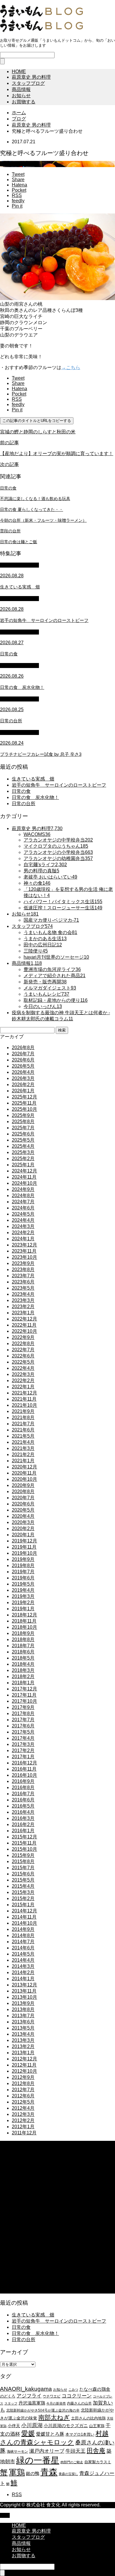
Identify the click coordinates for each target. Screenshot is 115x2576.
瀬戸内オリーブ (47, 2451)
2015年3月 (23, 1892)
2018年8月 (23, 1639)
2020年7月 (23, 1498)
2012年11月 (24, 2065)
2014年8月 (23, 1935)
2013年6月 (23, 2022)
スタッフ (11, 2403)
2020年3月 (23, 1522)
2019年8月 (23, 1565)
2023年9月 (23, 1263)
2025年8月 (23, 1122)
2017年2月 (23, 1750)
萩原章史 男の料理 (31, 77)
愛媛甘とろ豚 (50, 2434)
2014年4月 (23, 1960)
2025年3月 (23, 1152)
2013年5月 (23, 2028)
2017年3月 (23, 1744)
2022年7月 (23, 1350)
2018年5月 (23, 1658)
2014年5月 (23, 1954)
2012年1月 (23, 2127)
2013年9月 (23, 2003)
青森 (49, 2472)
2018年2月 (23, 1676)
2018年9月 (23, 1633)
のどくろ (8, 2396)
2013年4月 (23, 2034)
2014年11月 (24, 1917)
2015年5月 (23, 1880)
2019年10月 (24, 1553)
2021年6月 (23, 1430)
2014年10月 (24, 1923)
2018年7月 (23, 1646)
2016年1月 (23, 1831)
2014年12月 (24, 1911)
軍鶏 (17, 2472)
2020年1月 (23, 1535)
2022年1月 (23, 1387)
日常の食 (21, 791)
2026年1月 (23, 1091)
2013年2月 (23, 2046)
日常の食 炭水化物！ (35, 797)
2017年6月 (23, 1726)
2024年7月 (23, 1202)
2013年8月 (23, 2009)
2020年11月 (24, 1473)
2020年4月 (23, 1516)
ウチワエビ (52, 2396)
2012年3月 (23, 2114)
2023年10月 (24, 1257)
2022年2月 (23, 1380)
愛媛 (28, 2433)
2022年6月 (23, 1356)
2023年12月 (24, 1245)
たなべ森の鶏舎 (95, 2389)
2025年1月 (23, 1165)
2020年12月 (24, 1467)
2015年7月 (23, 1868)
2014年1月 (23, 1979)
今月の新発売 (56, 2403)
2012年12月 (24, 2059)
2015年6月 (23, 1874)
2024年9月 (23, 1189)
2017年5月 (23, 1732)
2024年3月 (23, 1226)
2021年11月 (24, 1399)
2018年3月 (23, 1670)
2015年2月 (23, 1898)
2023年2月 (23, 1306)
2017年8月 (23, 1713)
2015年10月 (24, 1849)
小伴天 (14, 2426)
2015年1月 (23, 1905)
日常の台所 (24, 804)
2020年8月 (23, 1491)
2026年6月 (23, 1060)
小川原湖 (32, 2425)
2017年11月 (24, 1695)
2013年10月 (24, 1997)
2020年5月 (23, 1510)
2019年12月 (24, 1541)
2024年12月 (24, 1171)
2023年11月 (24, 1251)
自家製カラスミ (98, 2462)
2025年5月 (23, 1140)
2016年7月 (23, 1794)
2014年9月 (23, 1929)
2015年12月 (24, 1837)
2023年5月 (23, 1288)
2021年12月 (24, 1393)
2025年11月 (24, 1103)
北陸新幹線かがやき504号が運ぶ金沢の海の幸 (43, 2410)
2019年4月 (23, 1590)
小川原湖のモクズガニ (66, 2426)
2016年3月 (23, 1818)
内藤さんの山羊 (79, 2403)
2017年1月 (23, 1757)
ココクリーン (77, 2396)
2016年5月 (23, 1806)
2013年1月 (23, 2053)
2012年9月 (23, 2077)
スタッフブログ (28, 83)
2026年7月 (23, 1054)
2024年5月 (23, 1214)
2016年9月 (23, 1781)
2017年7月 (23, 1720)
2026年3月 (23, 1078)
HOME (19, 71)
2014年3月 (23, 1966)
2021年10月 (24, 1405)
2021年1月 (23, 1461)
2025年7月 (23, 1128)
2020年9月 (23, 1485)
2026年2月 (23, 1085)
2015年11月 (24, 1843)
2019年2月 (23, 1602)
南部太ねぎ (54, 2417)
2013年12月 (24, 1985)
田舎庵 (96, 2450)
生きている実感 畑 (33, 779)
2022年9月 (23, 1337)
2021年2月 (23, 1454)
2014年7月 (23, 1942)
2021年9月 (23, 1411)
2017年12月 (24, 1689)
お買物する (24, 102)
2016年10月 (24, 1775)
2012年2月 (23, 2120)
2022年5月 (23, 1362)
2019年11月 (24, 1547)
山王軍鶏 (97, 2426)
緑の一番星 (38, 2460)
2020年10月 (24, 1479)
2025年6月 (23, 1134)
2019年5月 (23, 1584)
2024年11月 (24, 1177)
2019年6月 (23, 1578)
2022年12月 (24, 1319)
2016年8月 (23, 1787)
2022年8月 (23, 1343)
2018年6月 (23, 1652)
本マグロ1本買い (80, 2434)
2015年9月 (23, 1855)
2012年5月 (23, 2102)
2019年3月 (23, 1596)
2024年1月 (23, 1239)
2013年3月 (23, 2040)
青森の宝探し (68, 2474)
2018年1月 (23, 1683)
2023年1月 (23, 1313)
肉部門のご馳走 (72, 2462)
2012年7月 (23, 2090)
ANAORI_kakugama (26, 2389)
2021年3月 (23, 1448)
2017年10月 (24, 1701)
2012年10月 (24, 2071)
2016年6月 (23, 1800)
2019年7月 (23, 1572)
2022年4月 (23, 1368)
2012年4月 (23, 2108)
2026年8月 (23, 1048)
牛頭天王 (75, 2451)
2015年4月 (23, 1886)
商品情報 (21, 89)
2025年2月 (23, 1159)
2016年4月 (23, 1812)
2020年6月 (23, 1504)
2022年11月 (24, 1325)
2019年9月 (23, 1559)
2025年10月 (24, 1109)
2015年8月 (23, 1861)
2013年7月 (23, 2016)
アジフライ (29, 2396)
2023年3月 (23, 1300)
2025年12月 (24, 1097)
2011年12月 (24, 2133)
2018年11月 (24, 1621)
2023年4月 (23, 1294)
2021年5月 (23, 1436)
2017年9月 (23, 1707)
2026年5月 (23, 1066)
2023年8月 (23, 1270)
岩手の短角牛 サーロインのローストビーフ (59, 785)
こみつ (73, 2390)
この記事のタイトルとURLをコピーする (37, 421)
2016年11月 (24, 1769)
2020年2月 (23, 1528)
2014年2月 (23, 1972)
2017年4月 (23, 1738)
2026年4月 (23, 1072)
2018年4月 (23, 1664)
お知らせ (21, 96)
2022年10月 (24, 1331)
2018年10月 (24, 1627)
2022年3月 (23, 1374)
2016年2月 (23, 1824)
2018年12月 (24, 1615)
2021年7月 (23, 1424)
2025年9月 (23, 1115)
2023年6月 (23, 1282)
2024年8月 (23, 1196)
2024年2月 (23, 1233)
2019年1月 (23, 1609)
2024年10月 (24, 1183)
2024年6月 (23, 1208)
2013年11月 (24, 1991)
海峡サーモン (17, 2452)
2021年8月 (23, 1417)
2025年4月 (23, 1146)
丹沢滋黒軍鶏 (32, 2403)
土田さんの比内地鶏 (88, 2418)
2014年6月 (23, 1948)
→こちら (71, 367)
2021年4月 (23, 1442)
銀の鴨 (33, 2473)
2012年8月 (23, 2083)
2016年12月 (24, 1763)
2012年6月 (23, 2096)
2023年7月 (23, 1276)
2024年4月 (23, 1220)
